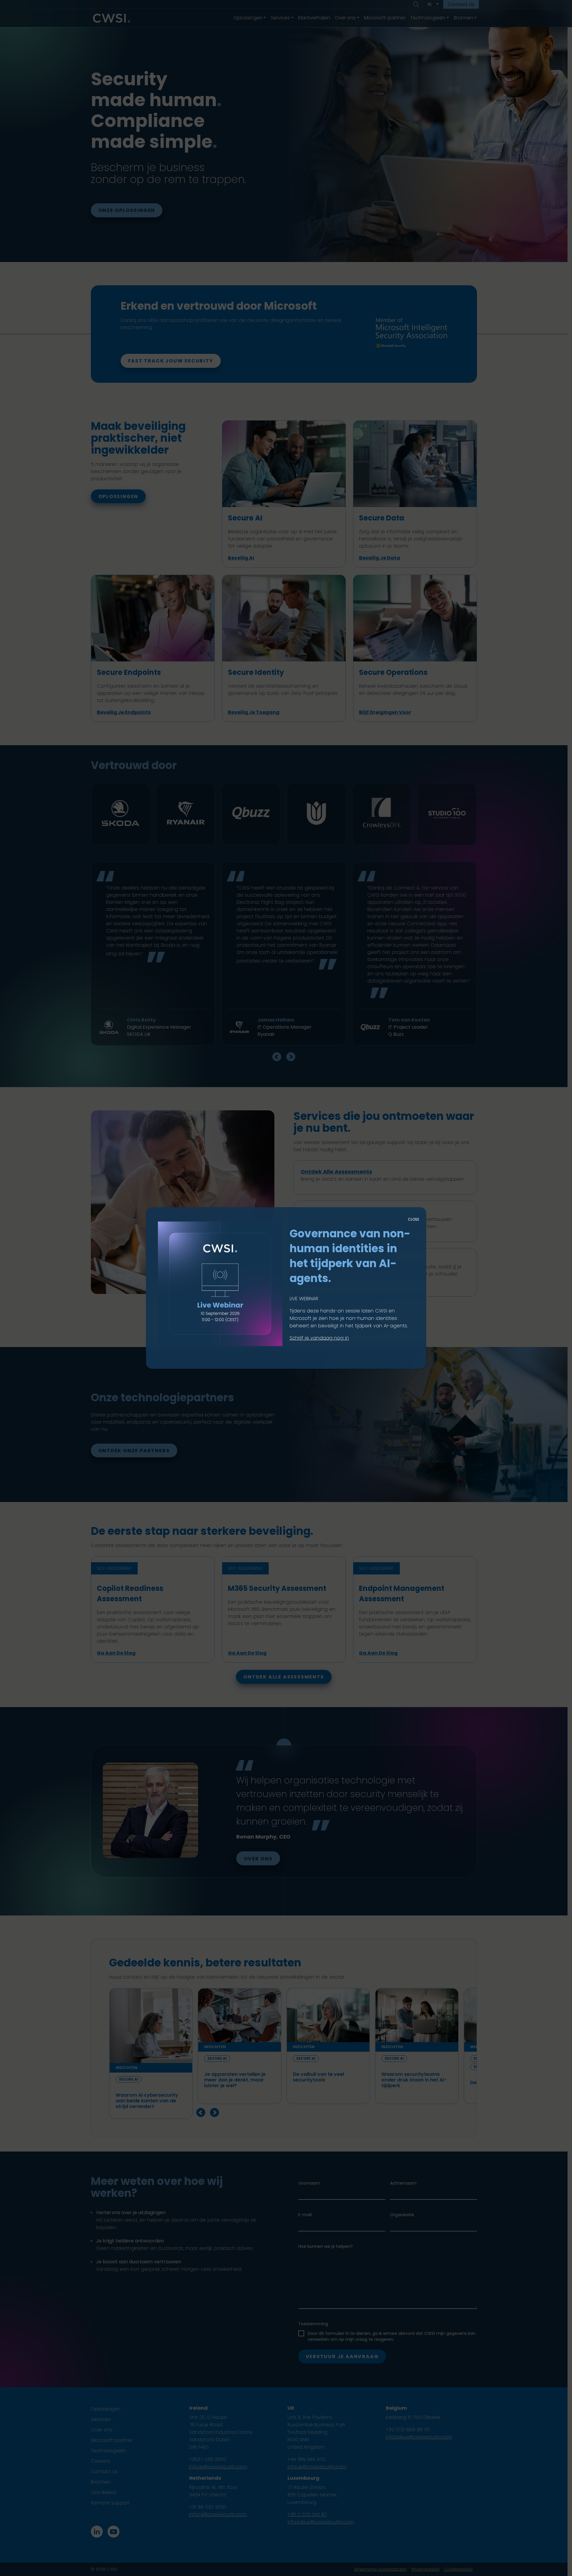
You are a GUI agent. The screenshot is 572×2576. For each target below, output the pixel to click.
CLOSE (414, 1219)
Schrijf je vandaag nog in (319, 1338)
